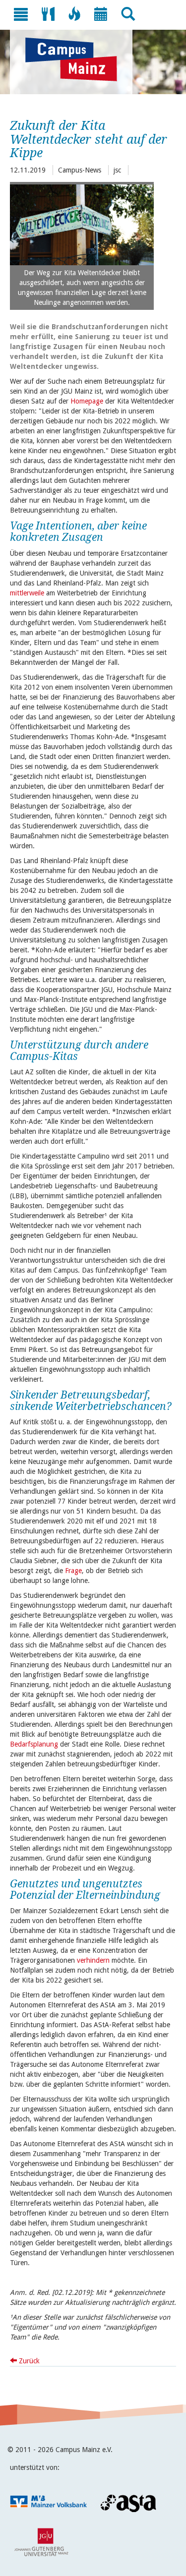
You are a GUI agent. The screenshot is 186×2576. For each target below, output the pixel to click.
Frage (73, 1571)
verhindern (94, 1960)
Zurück (28, 2361)
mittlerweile (27, 593)
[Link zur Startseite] (76, 59)
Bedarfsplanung (35, 1744)
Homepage (87, 401)
